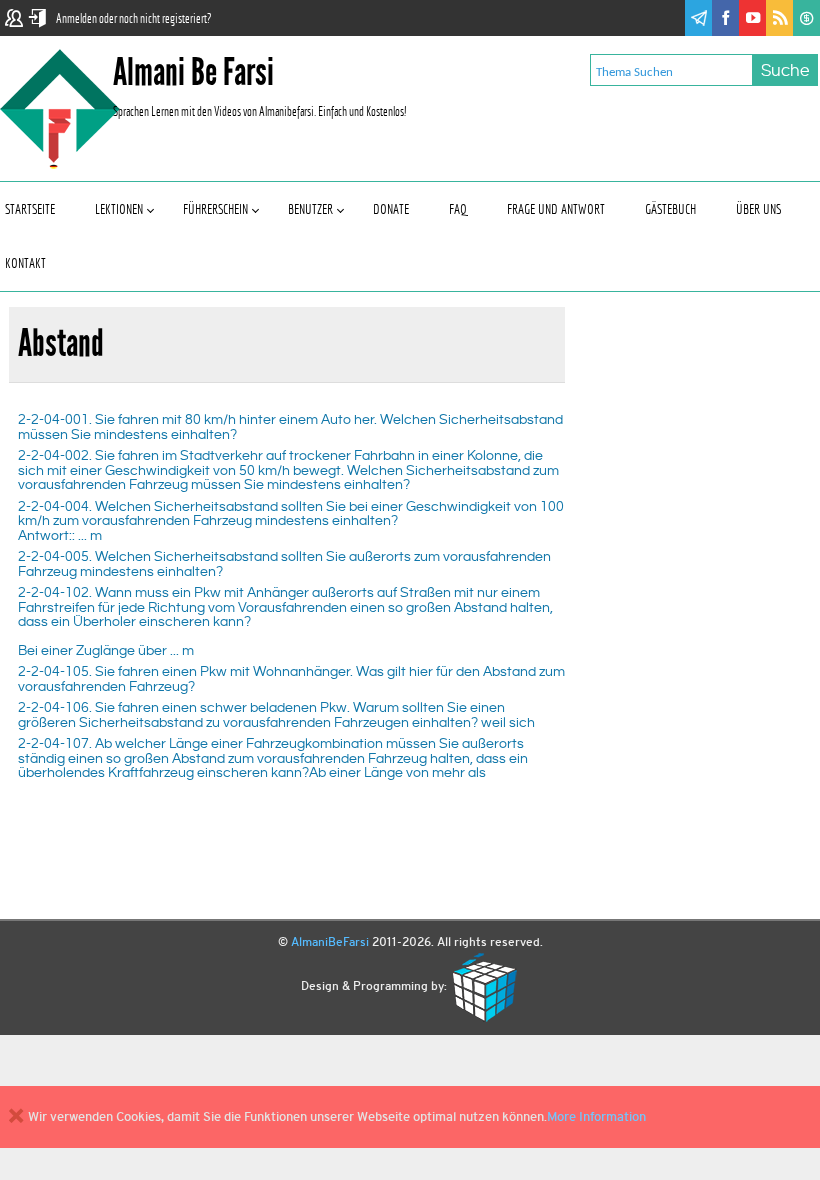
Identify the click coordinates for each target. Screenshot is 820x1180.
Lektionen (119, 209)
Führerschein (215, 209)
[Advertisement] (701, 488)
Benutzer (310, 209)
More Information (596, 1116)
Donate (391, 209)
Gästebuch (670, 209)
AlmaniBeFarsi (330, 942)
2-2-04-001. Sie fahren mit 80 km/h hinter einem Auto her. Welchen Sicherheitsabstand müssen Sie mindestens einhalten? (290, 426)
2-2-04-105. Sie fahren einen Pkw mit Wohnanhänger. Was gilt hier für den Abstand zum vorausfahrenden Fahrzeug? (291, 678)
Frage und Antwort (556, 209)
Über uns (758, 209)
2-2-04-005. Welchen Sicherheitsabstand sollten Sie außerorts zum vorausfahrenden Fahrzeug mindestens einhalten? (284, 563)
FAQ (458, 209)
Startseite (30, 209)
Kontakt (25, 263)
